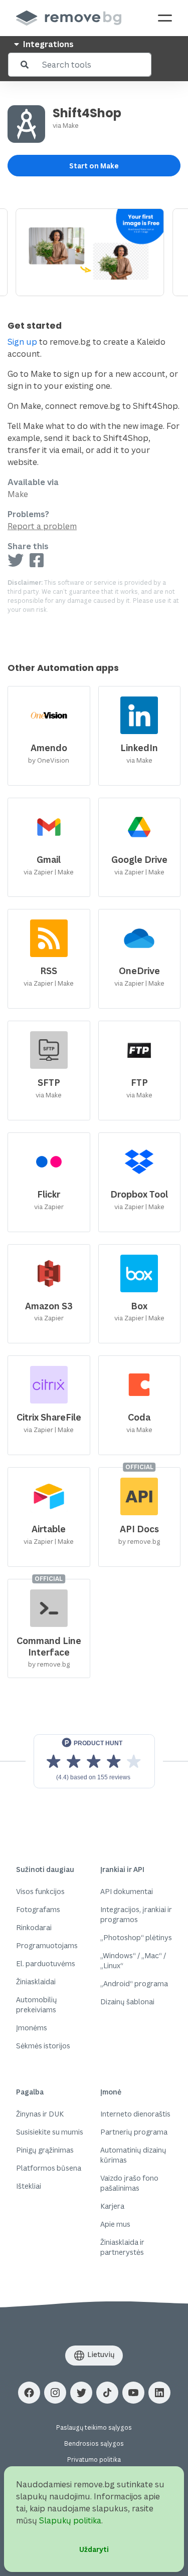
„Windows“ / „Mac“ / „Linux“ (133, 1960)
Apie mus (115, 2224)
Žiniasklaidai (36, 1981)
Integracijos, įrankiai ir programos (136, 1914)
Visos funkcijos (40, 1891)
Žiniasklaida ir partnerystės (122, 2247)
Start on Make (94, 166)
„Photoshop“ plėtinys (136, 1937)
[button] (29, 2393)
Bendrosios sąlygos (94, 2443)
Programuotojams (47, 1945)
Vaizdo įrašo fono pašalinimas (129, 2183)
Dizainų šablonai (127, 2002)
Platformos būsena (49, 2168)
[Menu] (165, 18)
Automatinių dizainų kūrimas (133, 2155)
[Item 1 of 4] (94, 252)
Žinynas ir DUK (40, 2114)
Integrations (47, 44)
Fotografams (38, 1909)
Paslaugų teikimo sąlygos (94, 2427)
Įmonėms (32, 2028)
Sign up (22, 342)
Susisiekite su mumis (50, 2132)
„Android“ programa (134, 1983)
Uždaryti (94, 2549)
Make (71, 125)
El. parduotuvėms (46, 1963)
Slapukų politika (70, 2520)
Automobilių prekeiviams (37, 2005)
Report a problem (42, 526)
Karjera (112, 2206)
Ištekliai (29, 2186)
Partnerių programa (134, 2132)
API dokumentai (127, 1891)
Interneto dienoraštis (135, 2114)
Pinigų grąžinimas (45, 2150)
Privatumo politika (94, 2460)
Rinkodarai (34, 1927)
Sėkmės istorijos (43, 2046)
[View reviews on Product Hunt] (94, 1761)
